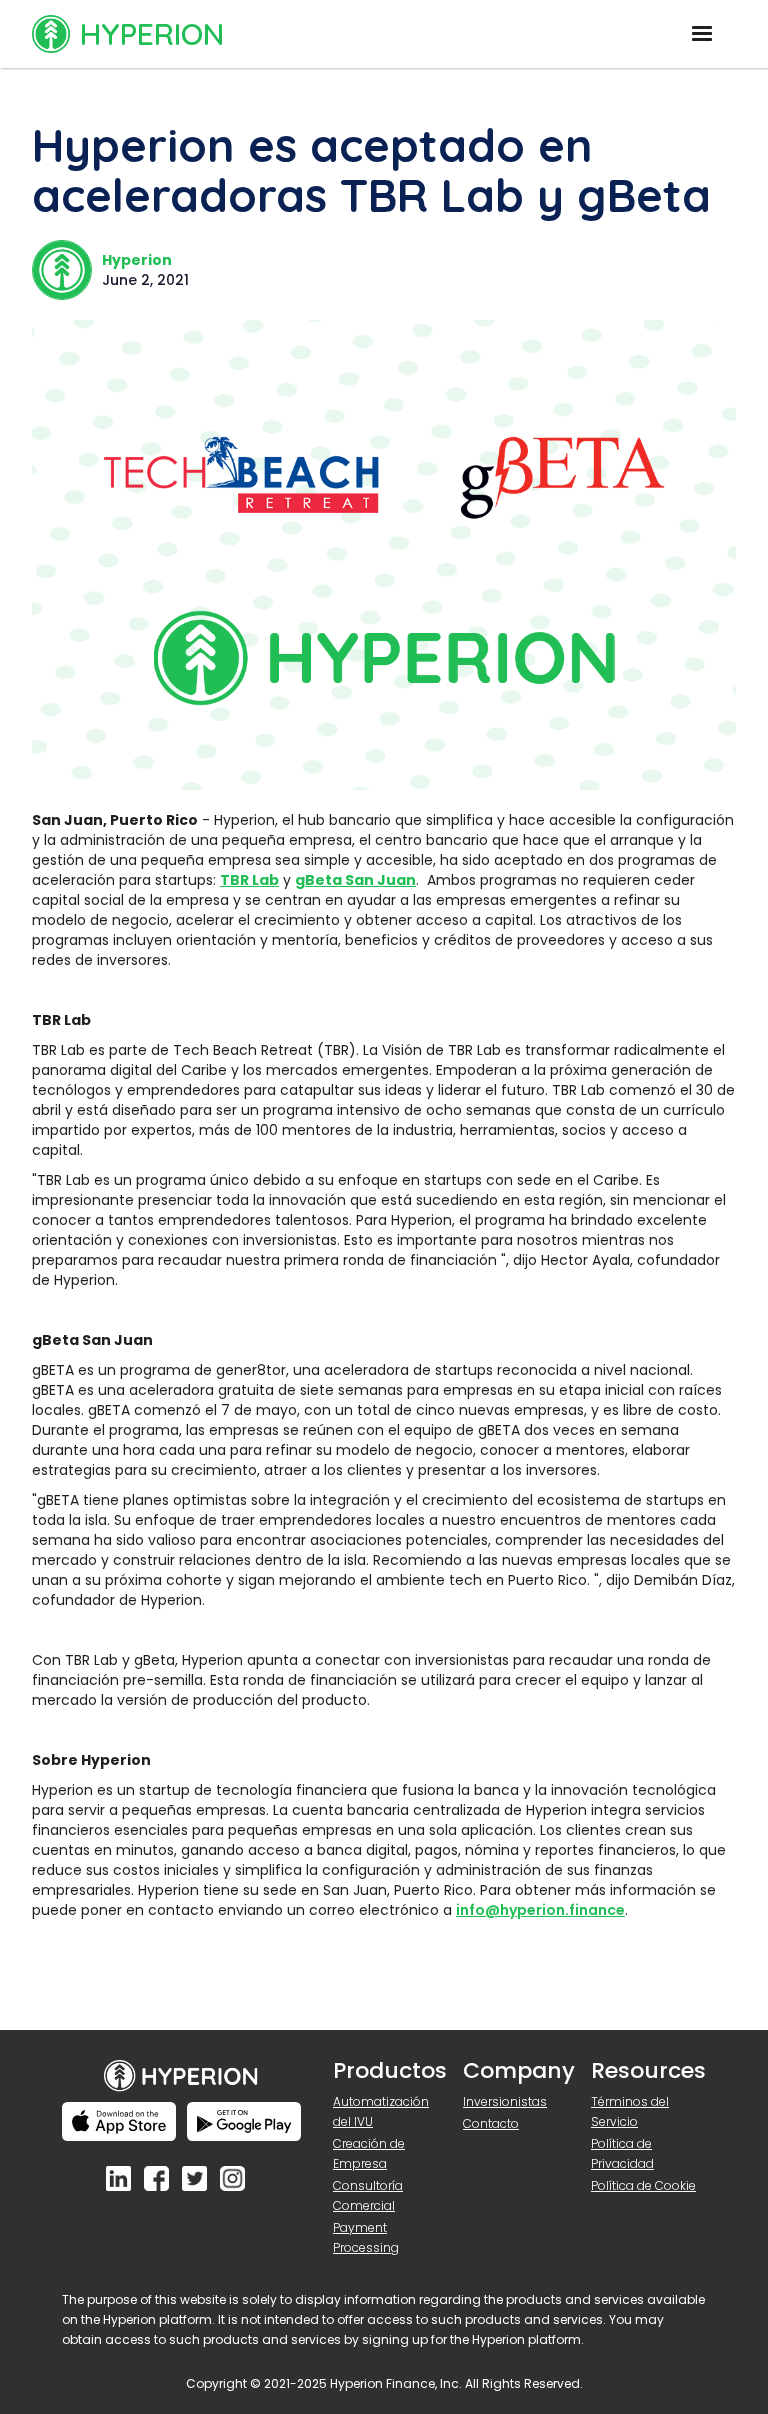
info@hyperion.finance (540, 1910)
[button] (702, 34)
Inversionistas (505, 2101)
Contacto (491, 2123)
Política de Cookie (643, 2185)
